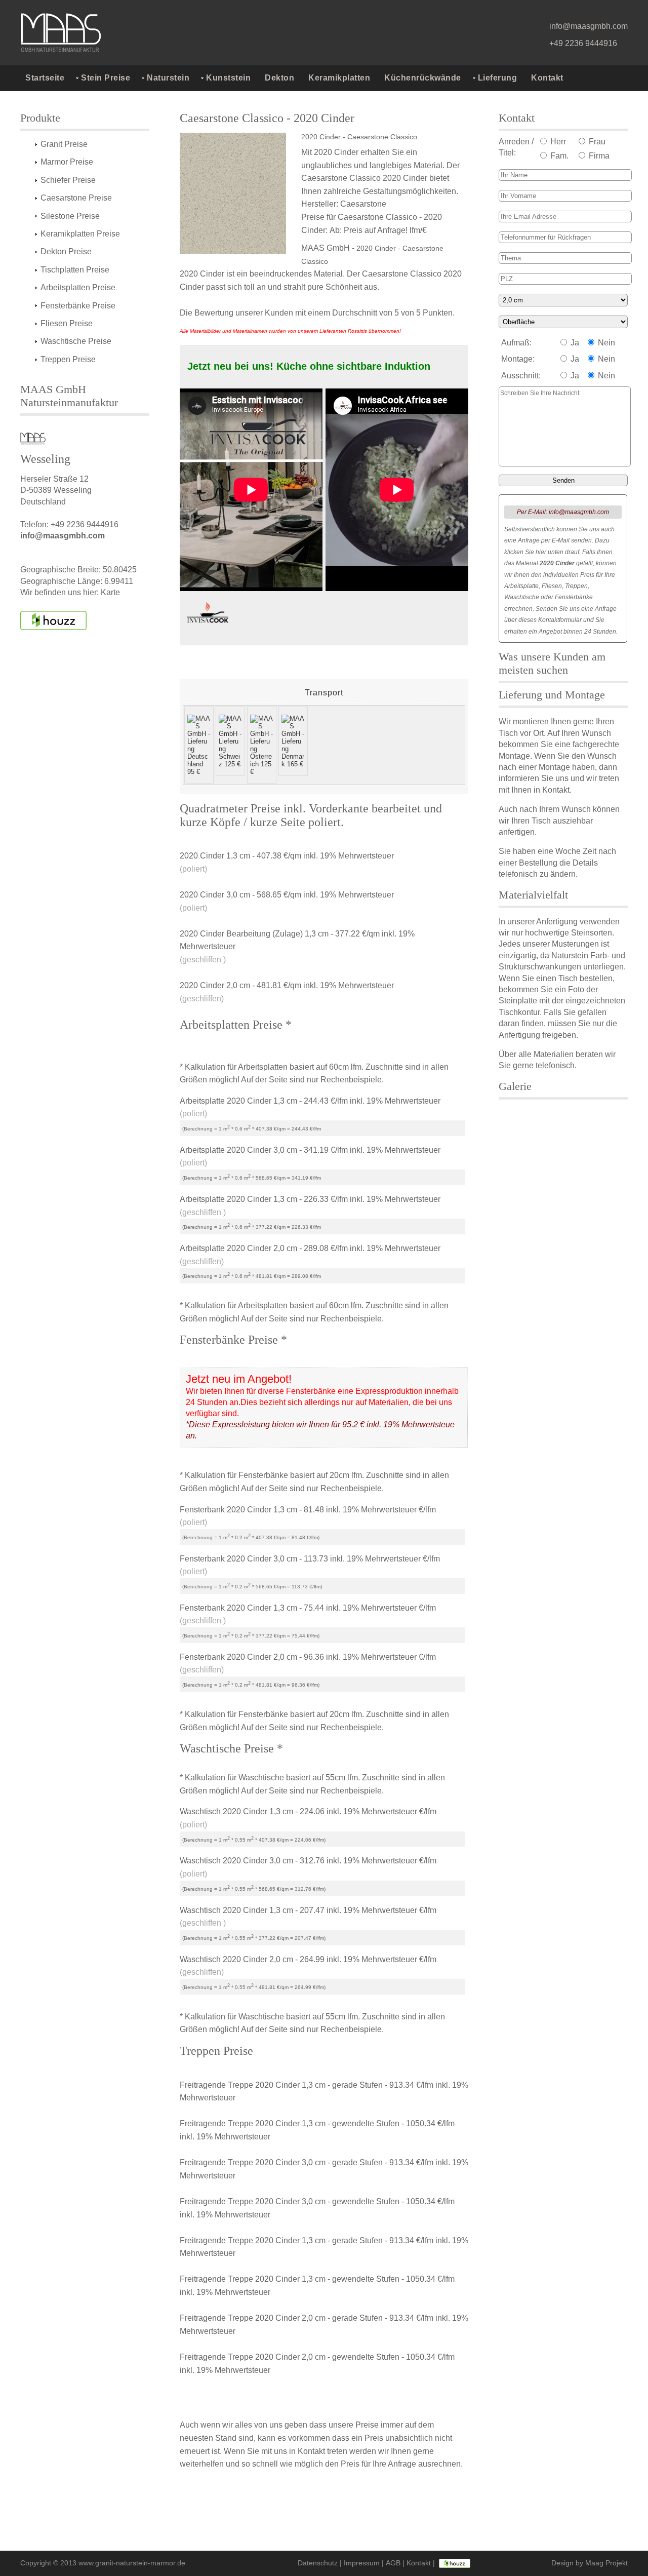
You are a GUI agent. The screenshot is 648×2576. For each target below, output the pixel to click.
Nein (605, 343)
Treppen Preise (68, 359)
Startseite (45, 78)
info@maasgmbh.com (589, 26)
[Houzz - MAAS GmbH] (455, 2563)
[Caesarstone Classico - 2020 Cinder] (238, 194)
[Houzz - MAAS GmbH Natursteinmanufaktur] (53, 620)
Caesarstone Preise (76, 198)
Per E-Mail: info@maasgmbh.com (563, 512)
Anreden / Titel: (516, 147)
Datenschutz (318, 2563)
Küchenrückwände (423, 78)
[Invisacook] (208, 615)
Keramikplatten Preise (80, 234)
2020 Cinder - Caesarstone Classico (359, 137)
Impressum (362, 2563)
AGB (393, 2563)
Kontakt (547, 78)
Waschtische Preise (76, 341)
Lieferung (498, 78)
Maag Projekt (606, 2563)
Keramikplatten (339, 78)
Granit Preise (64, 144)
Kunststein (228, 78)
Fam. (558, 156)
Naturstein (168, 78)
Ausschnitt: (521, 376)
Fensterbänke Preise (78, 306)
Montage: (518, 359)
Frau (596, 142)
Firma (598, 156)
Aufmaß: (516, 343)
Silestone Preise (70, 216)
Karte (110, 592)
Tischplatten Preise (75, 270)
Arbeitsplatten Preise (78, 287)
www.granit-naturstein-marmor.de (132, 2563)
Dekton (279, 78)
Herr (557, 142)
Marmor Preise (67, 162)
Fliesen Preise (67, 323)
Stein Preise (106, 78)
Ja (574, 343)
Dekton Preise (66, 251)
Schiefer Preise (68, 180)
